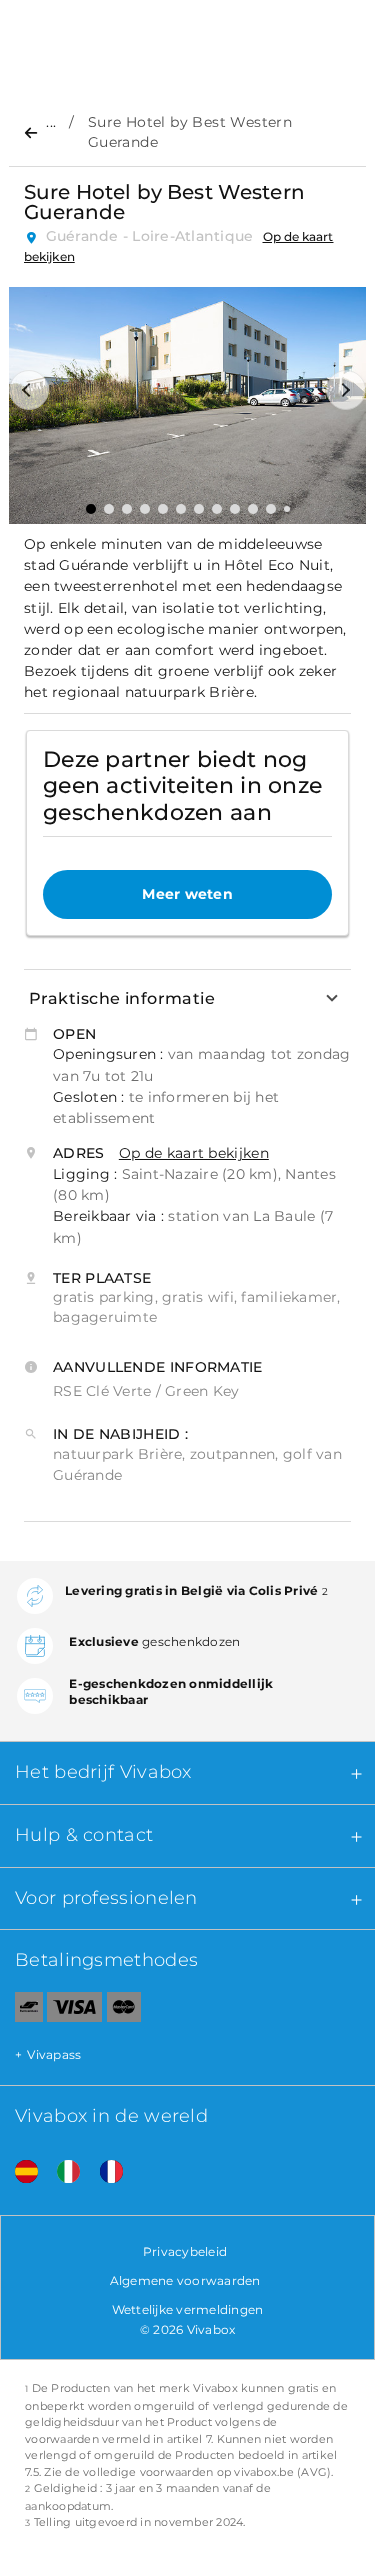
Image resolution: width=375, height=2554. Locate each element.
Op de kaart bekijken (194, 1153)
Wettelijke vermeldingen (188, 2309)
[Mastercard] (124, 2011)
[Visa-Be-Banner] (74, 2011)
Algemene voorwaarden (185, 2280)
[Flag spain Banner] (19, 2172)
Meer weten (187, 894)
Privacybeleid (185, 2251)
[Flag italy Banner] (61, 2172)
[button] (29, 390)
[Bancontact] (21, 2011)
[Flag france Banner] (104, 2172)
